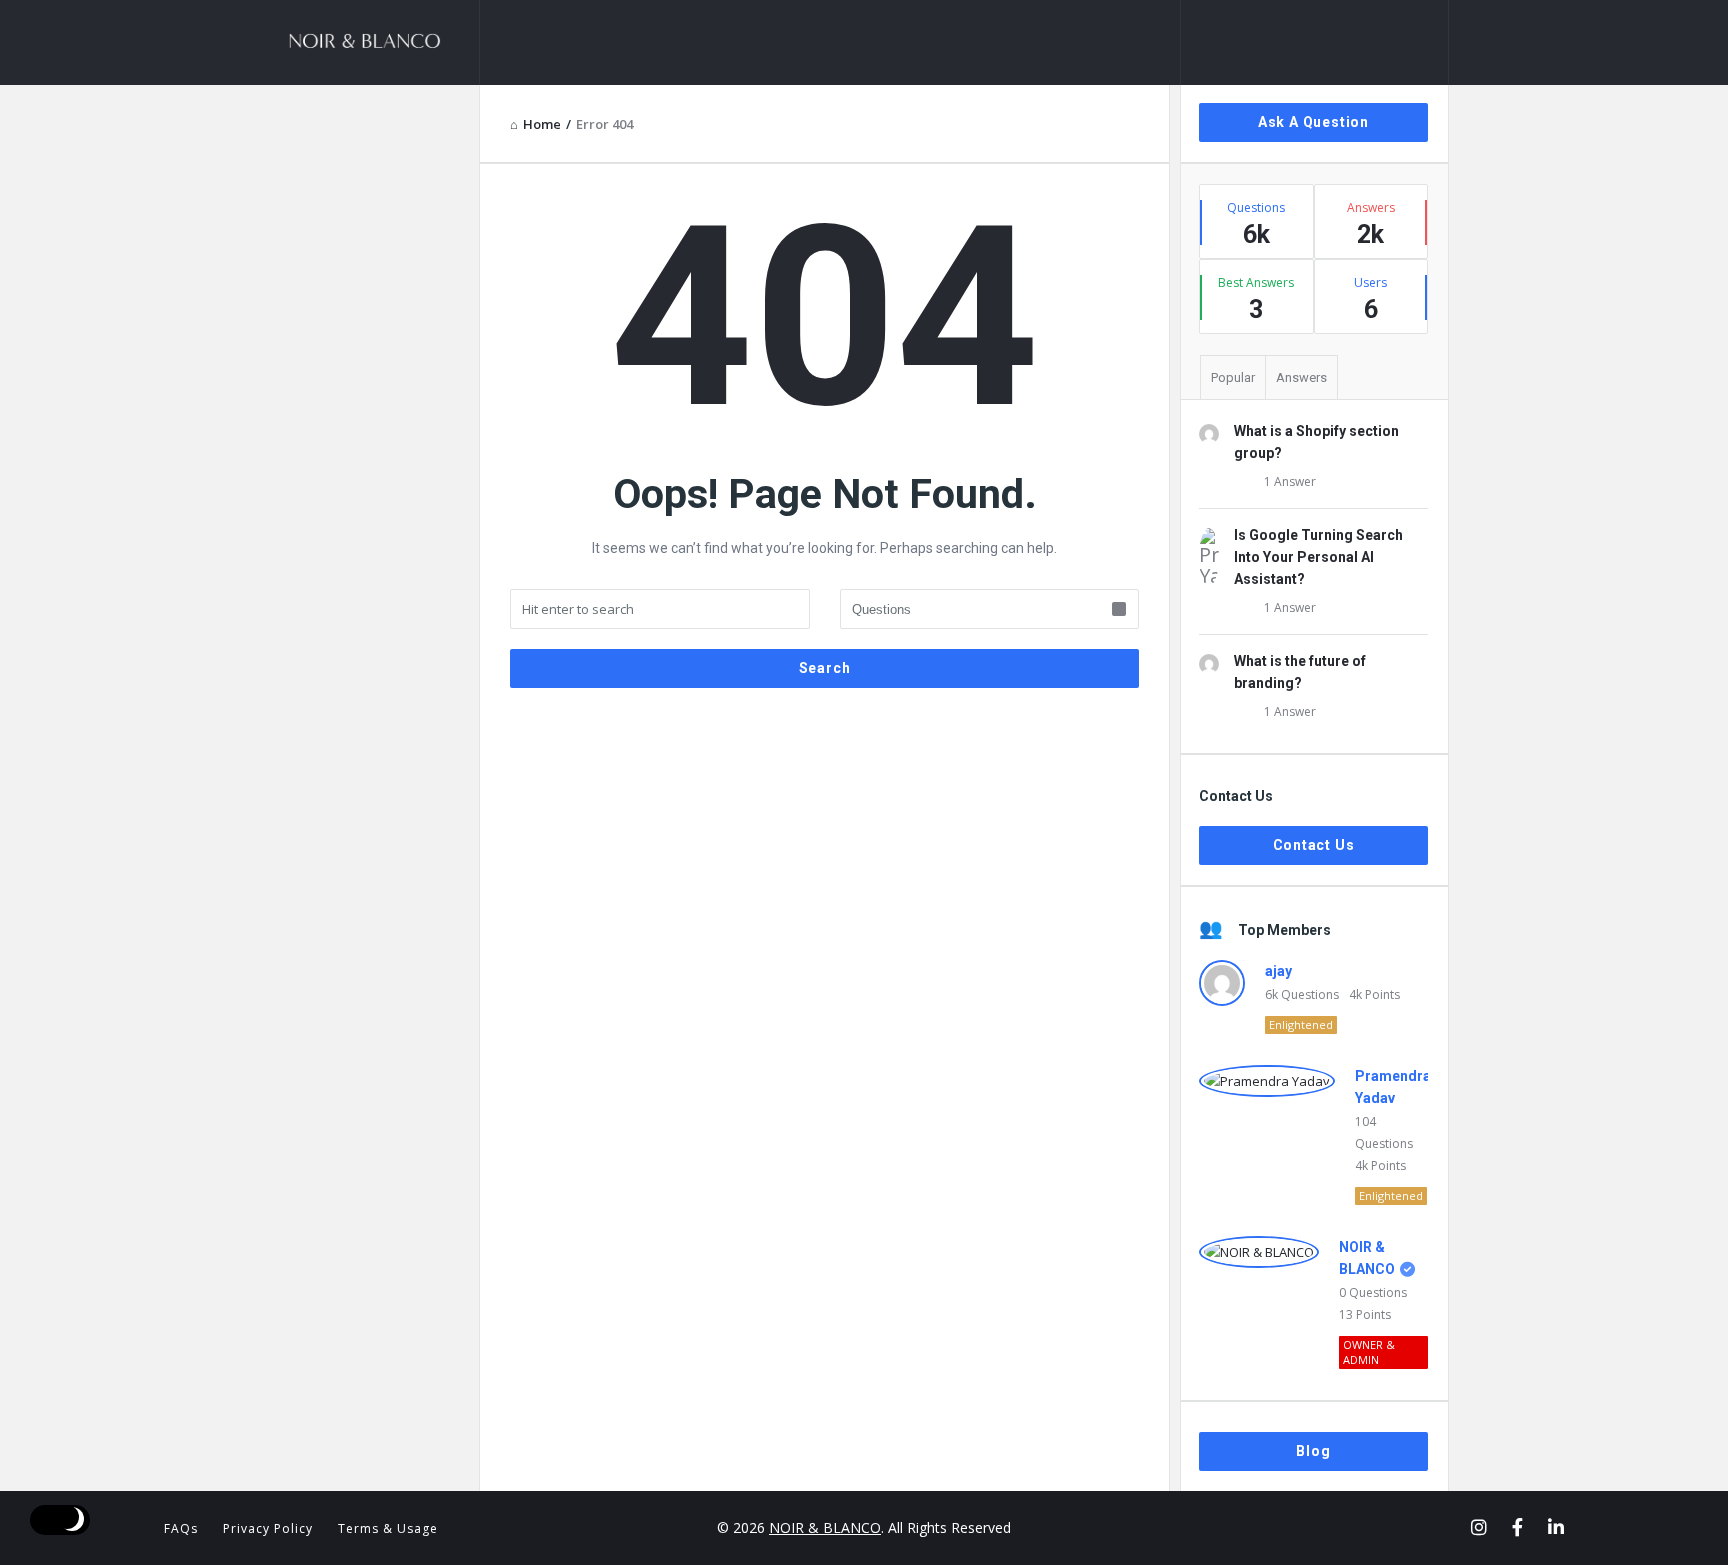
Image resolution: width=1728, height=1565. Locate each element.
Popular (1233, 377)
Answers (1301, 377)
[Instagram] (1479, 1527)
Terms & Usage (388, 1528)
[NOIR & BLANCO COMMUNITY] (379, 42)
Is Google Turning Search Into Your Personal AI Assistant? (1318, 557)
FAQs (181, 1528)
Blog (1313, 1451)
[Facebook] (1517, 1527)
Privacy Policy (268, 1528)
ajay (1278, 971)
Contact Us (1314, 845)
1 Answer (1290, 481)
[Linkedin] (1556, 1527)
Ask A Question (1313, 122)
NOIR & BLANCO (825, 1527)
